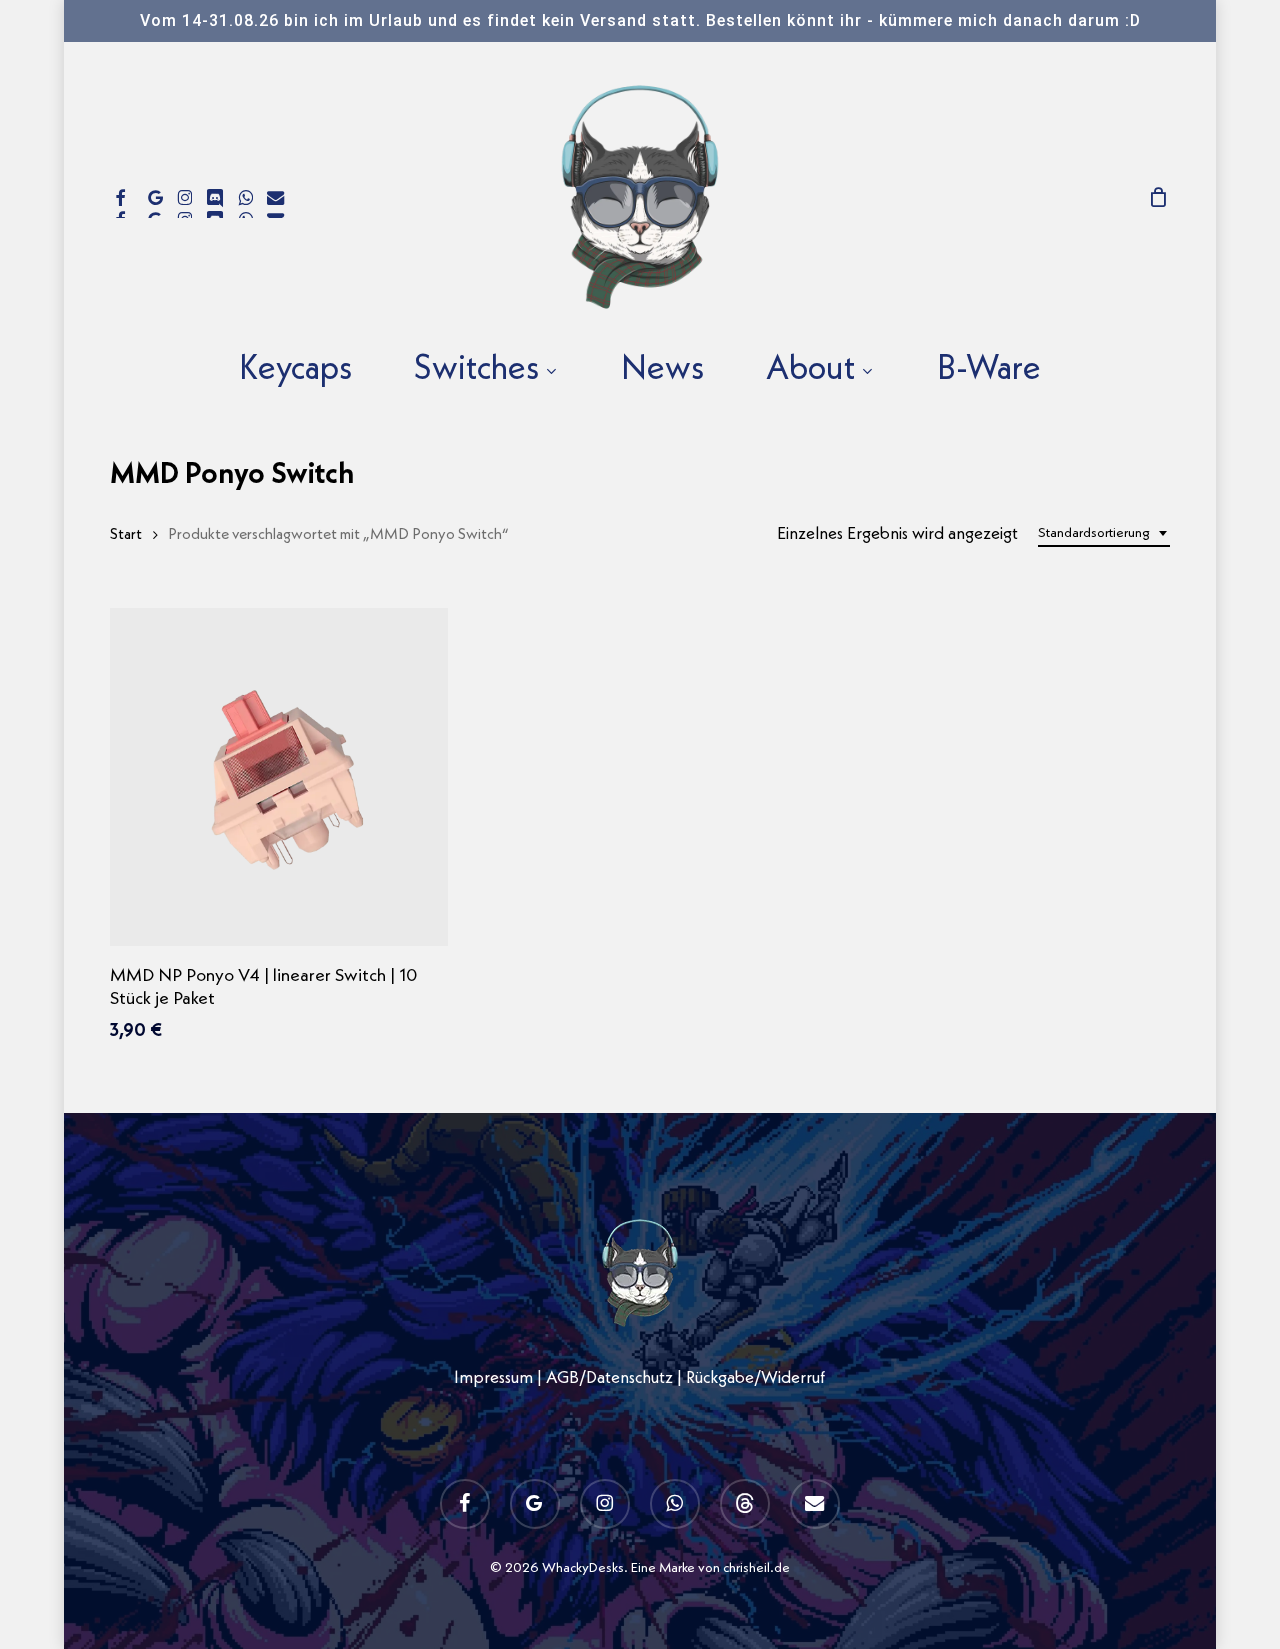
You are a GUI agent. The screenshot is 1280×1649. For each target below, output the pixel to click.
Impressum (493, 1378)
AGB (562, 1378)
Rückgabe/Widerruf (755, 1378)
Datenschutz (629, 1378)
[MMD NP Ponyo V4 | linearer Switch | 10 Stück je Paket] (279, 777)
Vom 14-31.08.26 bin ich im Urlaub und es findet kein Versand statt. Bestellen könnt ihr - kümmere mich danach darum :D (640, 20)
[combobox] (1104, 533)
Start (126, 535)
